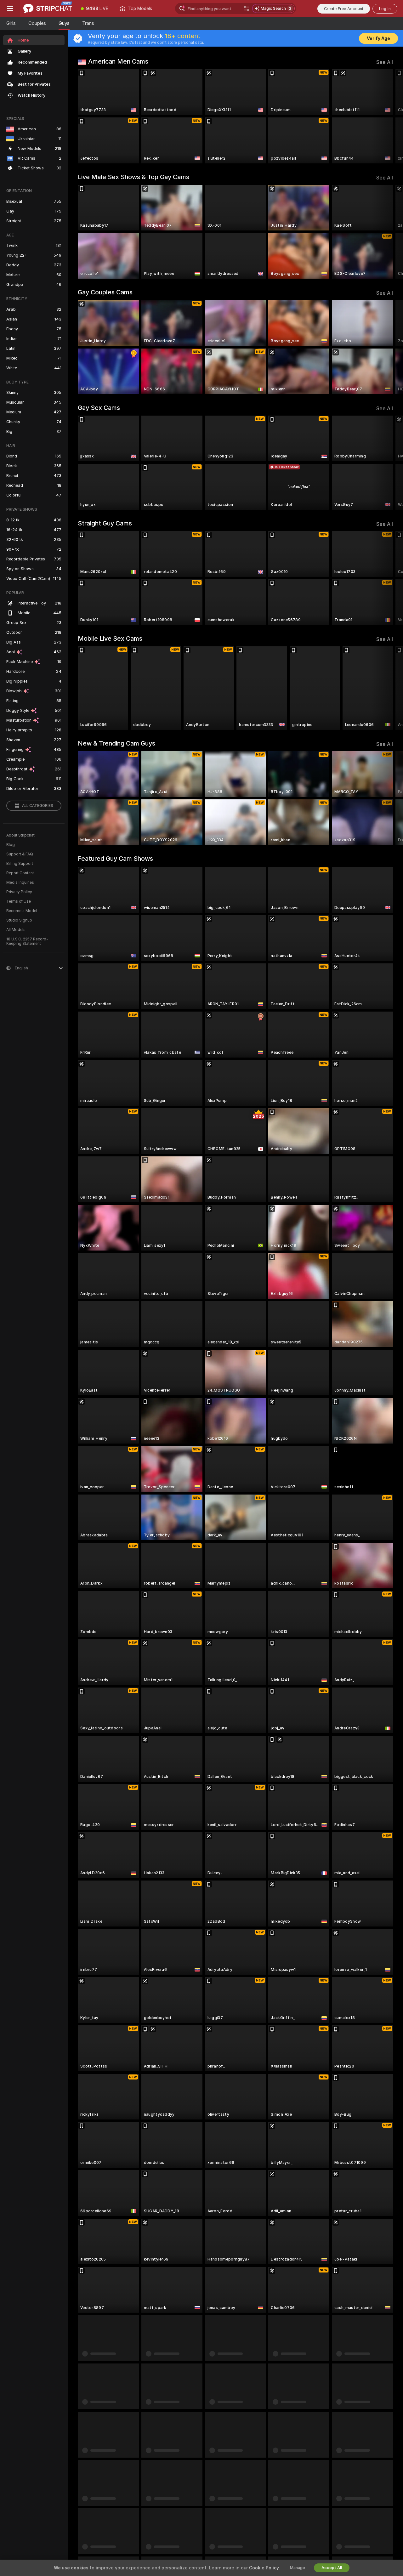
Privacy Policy (19, 892)
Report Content (20, 873)
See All (385, 62)
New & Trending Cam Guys (116, 743)
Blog (11, 845)
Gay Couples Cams (105, 292)
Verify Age (378, 38)
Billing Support (20, 864)
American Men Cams (118, 61)
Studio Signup (19, 920)
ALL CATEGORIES (38, 806)
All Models (16, 930)
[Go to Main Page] (48, 9)
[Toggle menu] (10, 9)
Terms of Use (19, 901)
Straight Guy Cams (105, 523)
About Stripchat (20, 835)
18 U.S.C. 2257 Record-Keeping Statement (27, 941)
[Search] (247, 9)
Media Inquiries (20, 882)
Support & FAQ (20, 854)
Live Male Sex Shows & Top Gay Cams (133, 177)
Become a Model (22, 911)
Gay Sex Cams (99, 408)
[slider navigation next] (387, 116)
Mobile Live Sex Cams (110, 638)
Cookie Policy (264, 2568)
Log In (385, 9)
